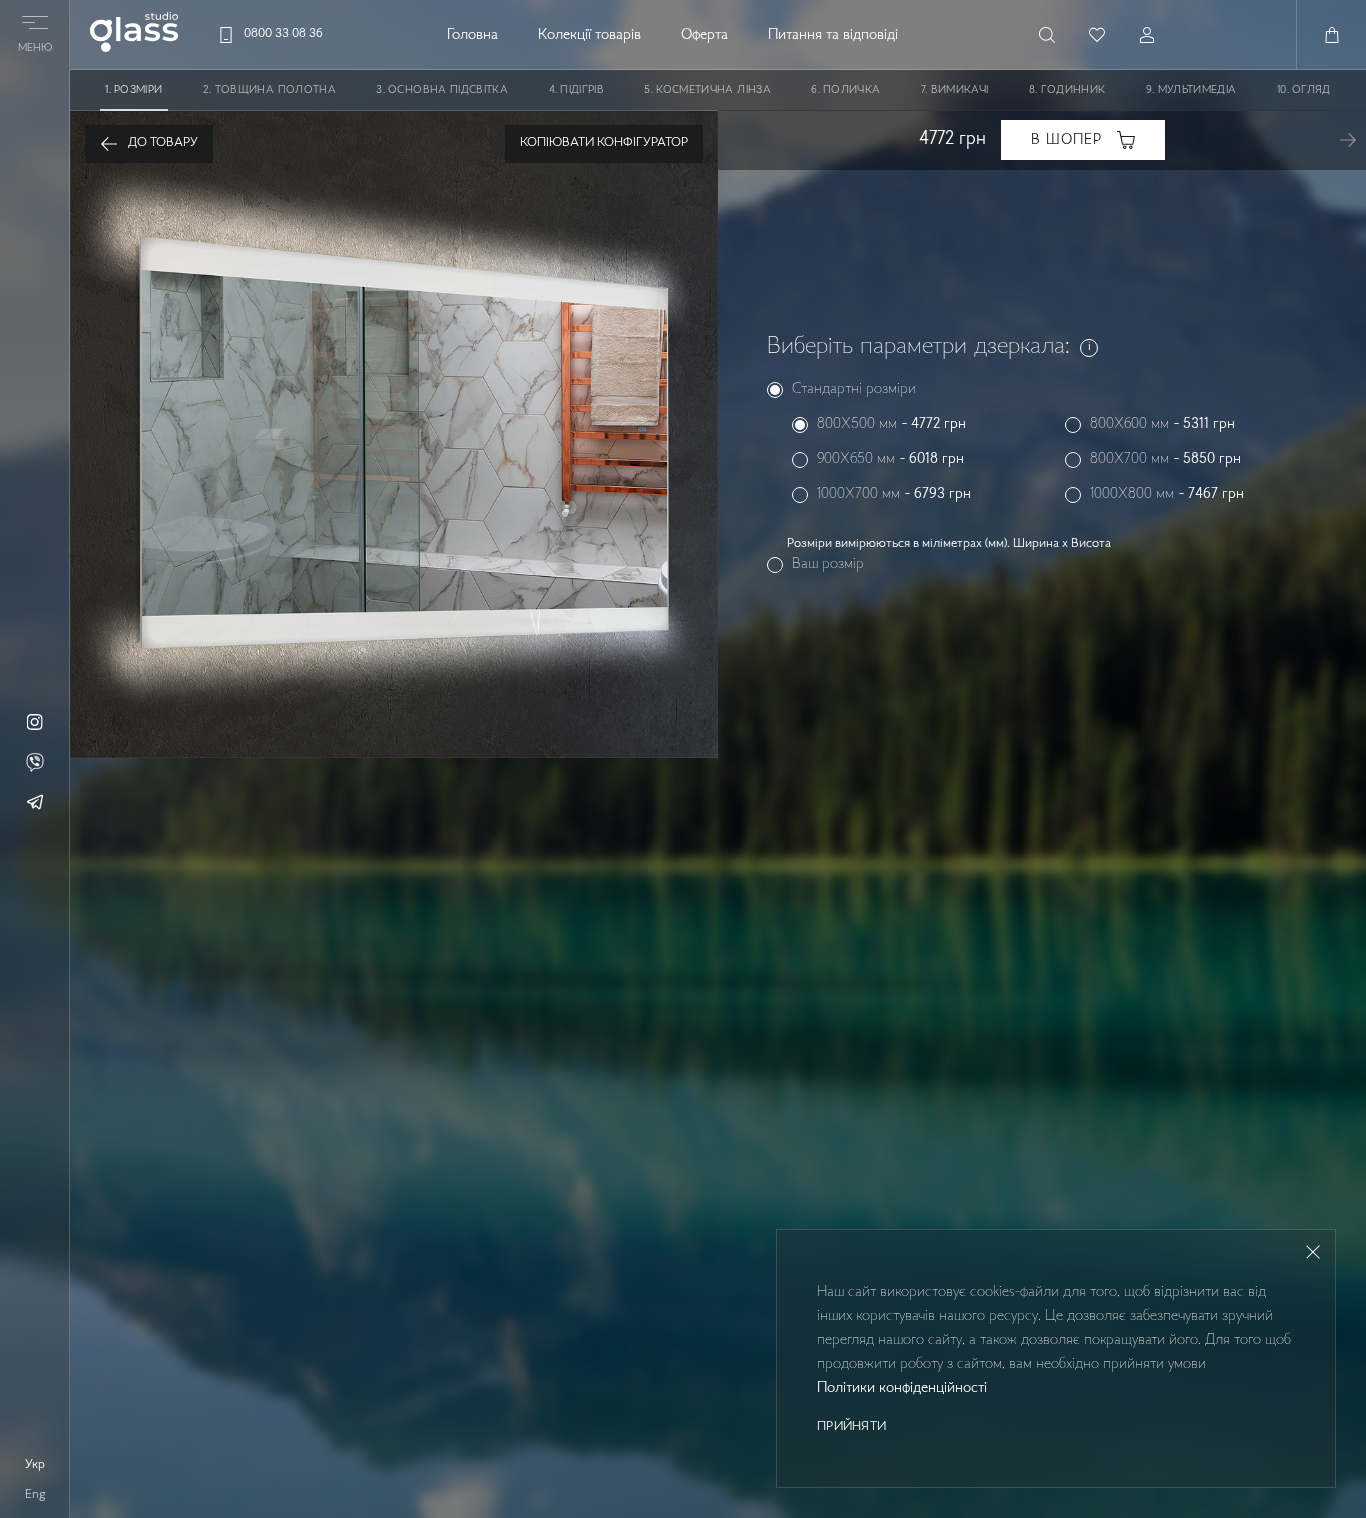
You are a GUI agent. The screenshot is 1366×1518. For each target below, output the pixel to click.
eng (35, 1495)
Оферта (704, 35)
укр (35, 1465)
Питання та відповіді (833, 35)
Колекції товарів (589, 35)
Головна (472, 35)
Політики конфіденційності (902, 1388)
